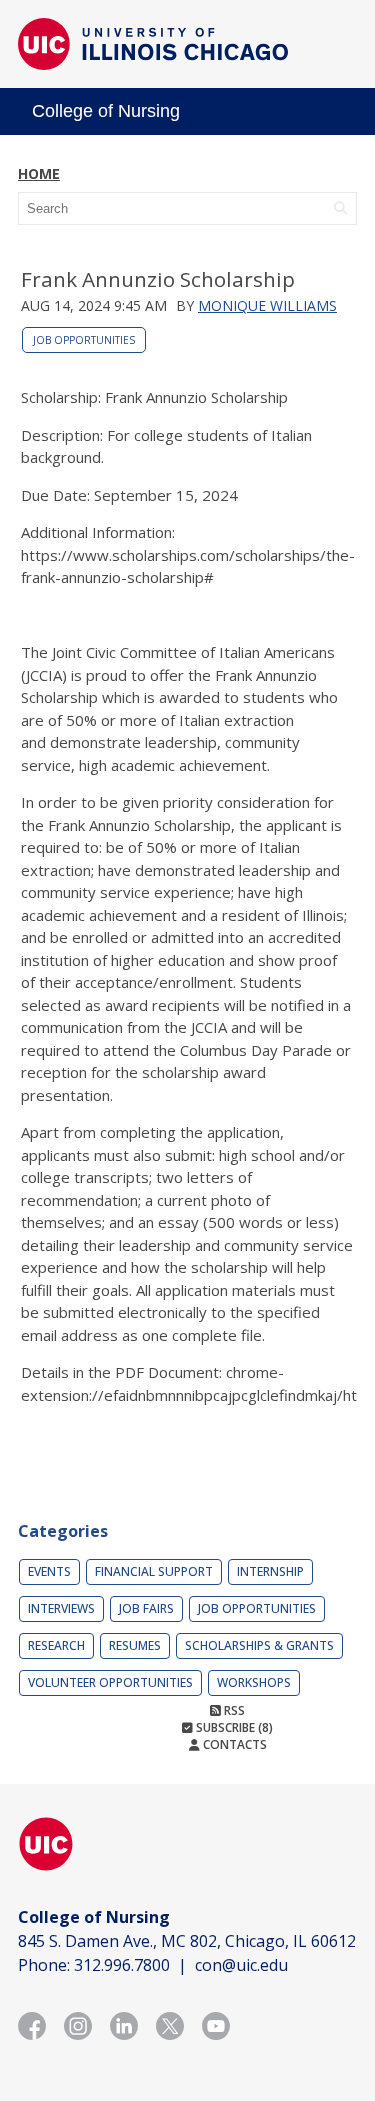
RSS (233, 1710)
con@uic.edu (241, 1965)
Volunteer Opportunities (110, 1682)
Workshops (254, 1682)
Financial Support (154, 1571)
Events (49, 1571)
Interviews (61, 1608)
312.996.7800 (122, 1965)
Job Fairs (146, 1608)
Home (39, 173)
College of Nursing (106, 111)
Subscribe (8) (233, 1727)
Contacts (233, 1744)
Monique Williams (267, 305)
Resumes (135, 1645)
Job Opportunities (84, 340)
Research (56, 1645)
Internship (270, 1571)
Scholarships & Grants (259, 1645)
